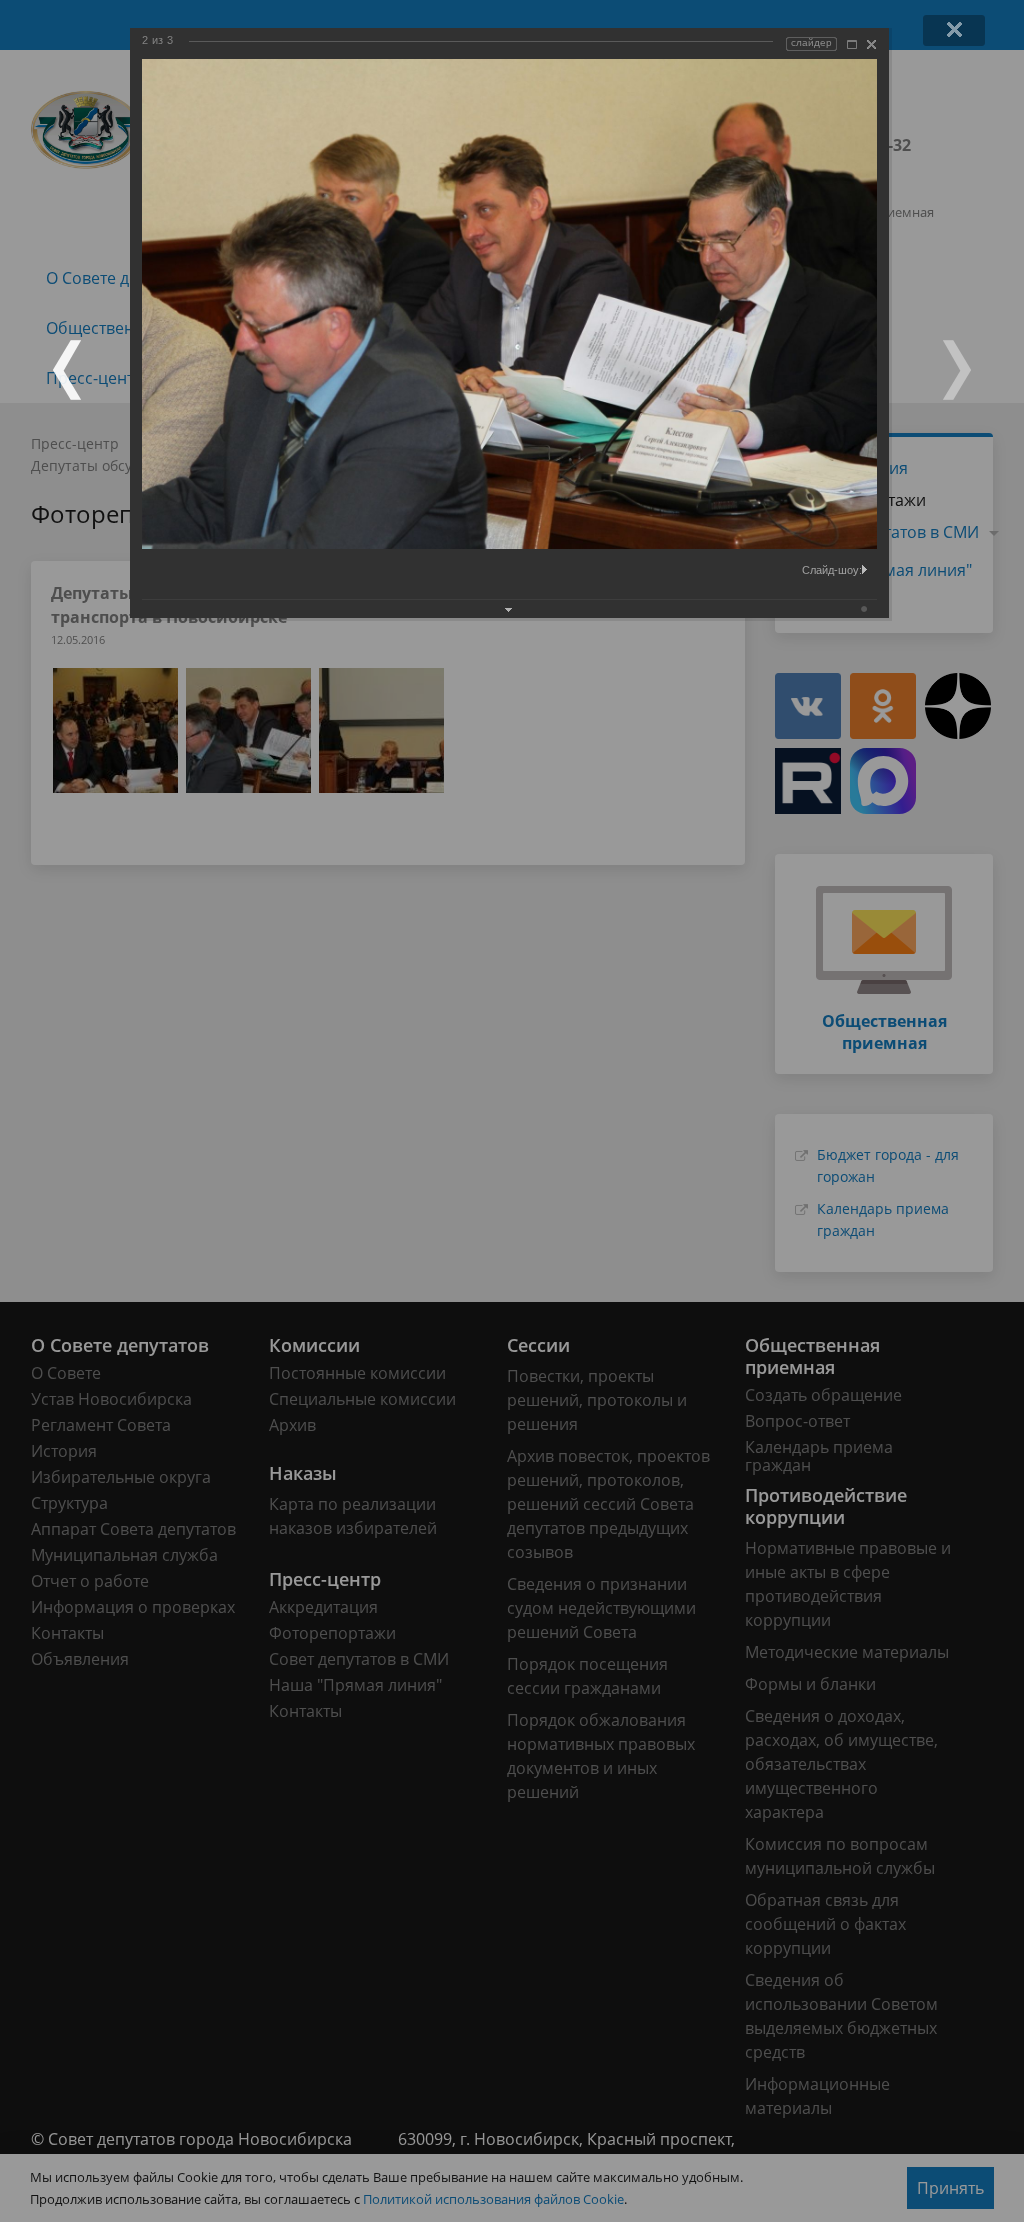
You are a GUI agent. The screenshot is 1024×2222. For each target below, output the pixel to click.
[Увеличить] (852, 44)
